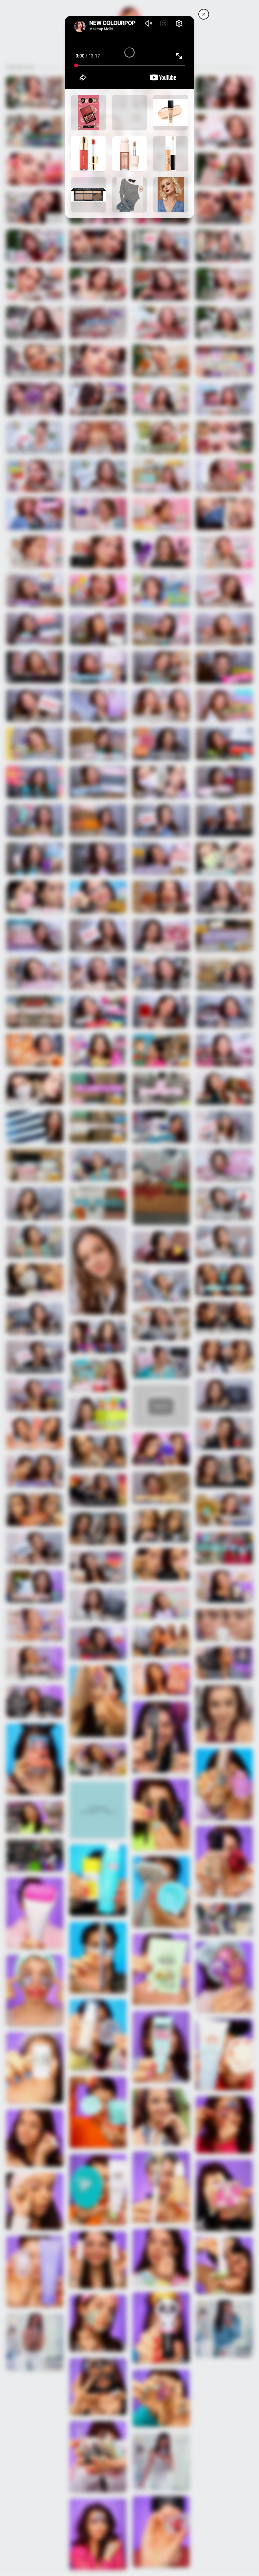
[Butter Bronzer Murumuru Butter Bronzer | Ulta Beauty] (129, 112)
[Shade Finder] (171, 112)
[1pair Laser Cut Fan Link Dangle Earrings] (171, 195)
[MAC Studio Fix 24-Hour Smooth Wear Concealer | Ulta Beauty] (171, 154)
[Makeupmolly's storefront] (204, 14)
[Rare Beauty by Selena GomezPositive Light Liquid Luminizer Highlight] (129, 154)
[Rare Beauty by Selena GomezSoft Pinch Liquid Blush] (88, 154)
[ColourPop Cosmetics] (88, 112)
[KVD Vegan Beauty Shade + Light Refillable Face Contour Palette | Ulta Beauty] (88, 195)
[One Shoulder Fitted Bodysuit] (129, 195)
